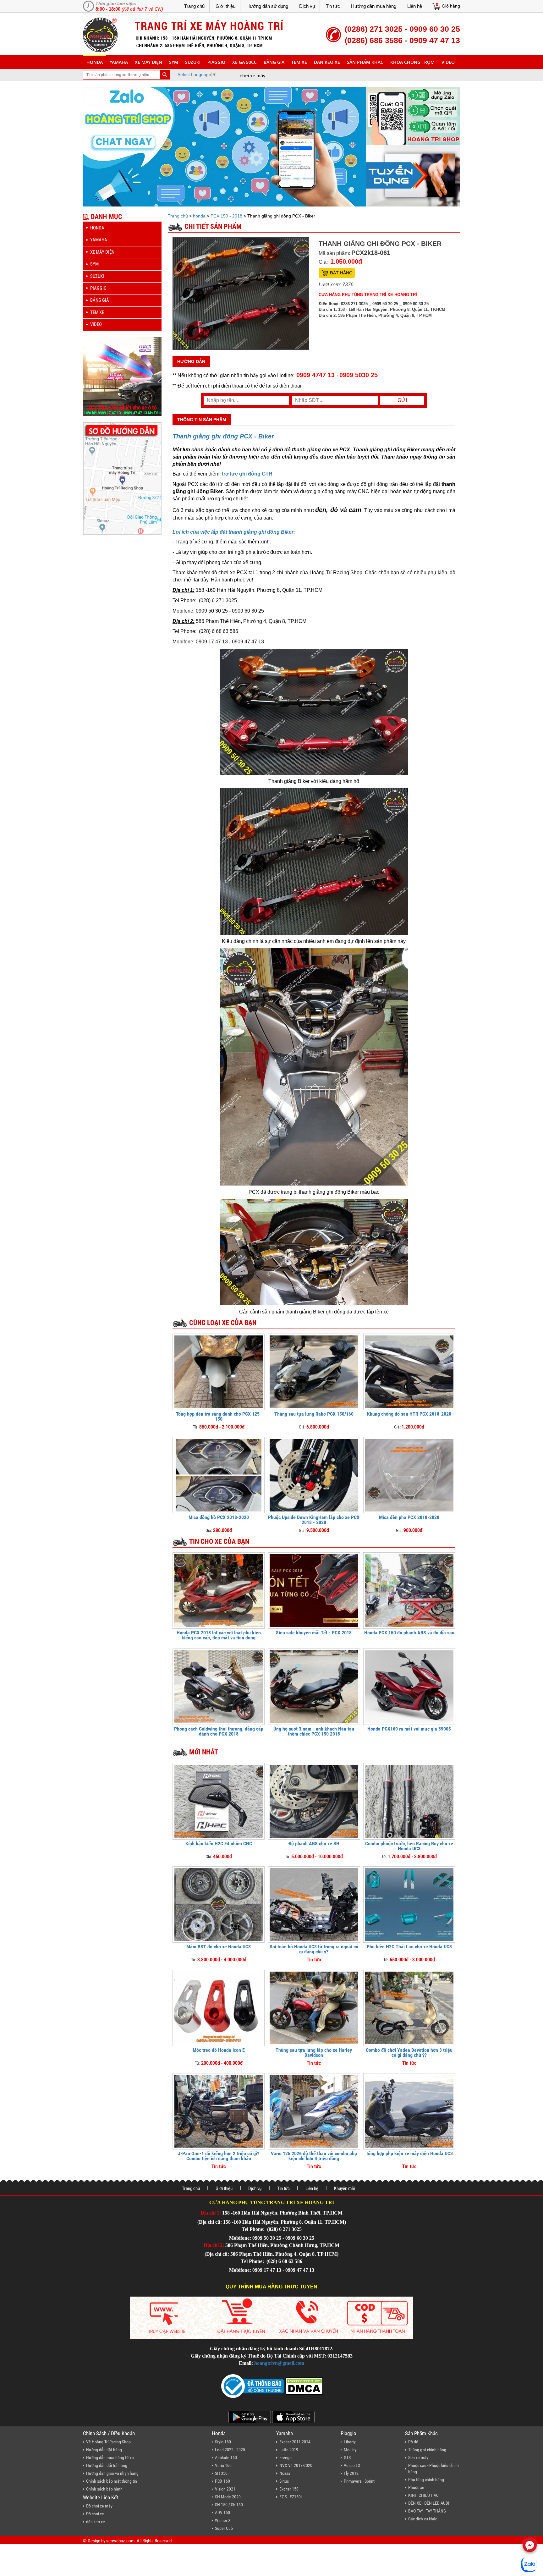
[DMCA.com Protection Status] (304, 2385)
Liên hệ (415, 6)
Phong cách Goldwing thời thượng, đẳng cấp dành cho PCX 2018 (219, 1731)
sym (174, 62)
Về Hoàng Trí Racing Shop (108, 2442)
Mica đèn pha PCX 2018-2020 (409, 1517)
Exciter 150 (289, 2489)
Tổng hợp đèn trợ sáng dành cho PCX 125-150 (219, 1416)
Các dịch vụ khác (423, 2519)
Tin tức (333, 6)
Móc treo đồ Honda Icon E (219, 2050)
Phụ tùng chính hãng (426, 2480)
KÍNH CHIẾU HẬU (423, 2495)
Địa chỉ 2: (214, 2245)
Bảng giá (274, 62)
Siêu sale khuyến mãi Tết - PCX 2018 (314, 1633)
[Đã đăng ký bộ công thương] (253, 2385)
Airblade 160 (226, 2458)
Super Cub (224, 2528)
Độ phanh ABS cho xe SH (314, 1844)
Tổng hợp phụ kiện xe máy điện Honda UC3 (409, 2153)
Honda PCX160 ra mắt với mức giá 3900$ (409, 1729)
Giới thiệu (225, 6)
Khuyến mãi (344, 2188)
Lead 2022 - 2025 (230, 2450)
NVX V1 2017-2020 (296, 2465)
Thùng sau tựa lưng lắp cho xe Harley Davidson (314, 2053)
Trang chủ (194, 6)
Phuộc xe (416, 2487)
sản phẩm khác (365, 62)
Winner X (223, 2520)
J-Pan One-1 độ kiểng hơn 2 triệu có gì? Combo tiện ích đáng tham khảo (219, 2156)
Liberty (350, 2442)
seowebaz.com (120, 2541)
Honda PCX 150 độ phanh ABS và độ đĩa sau (409, 1633)
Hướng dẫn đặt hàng (104, 2450)
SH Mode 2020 (228, 2497)
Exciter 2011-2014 (295, 2442)
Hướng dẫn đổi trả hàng (107, 2465)
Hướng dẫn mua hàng (374, 6)
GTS (347, 2458)
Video (448, 62)
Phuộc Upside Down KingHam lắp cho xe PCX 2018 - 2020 (314, 1520)
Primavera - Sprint (359, 2481)
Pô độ (413, 2442)
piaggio (216, 62)
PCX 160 (222, 2481)
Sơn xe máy (418, 2458)
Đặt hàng (341, 273)
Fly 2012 (351, 2473)
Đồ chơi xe (95, 2514)
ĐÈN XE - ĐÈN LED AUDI (429, 2503)
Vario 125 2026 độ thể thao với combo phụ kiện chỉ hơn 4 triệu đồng (314, 2156)
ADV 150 (222, 2513)
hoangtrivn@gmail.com (279, 2363)
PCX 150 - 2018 (226, 216)
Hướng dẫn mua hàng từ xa (110, 2458)
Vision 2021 (225, 2489)
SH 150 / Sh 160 (229, 2505)
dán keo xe (327, 62)
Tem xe (299, 62)
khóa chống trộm (412, 62)
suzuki (193, 62)
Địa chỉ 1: (211, 2213)
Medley (350, 2450)
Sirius (284, 2481)
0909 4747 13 (315, 375)
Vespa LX (352, 2465)
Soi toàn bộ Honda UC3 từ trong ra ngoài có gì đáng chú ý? (314, 1949)
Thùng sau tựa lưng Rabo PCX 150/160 (314, 1414)
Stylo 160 (223, 2442)
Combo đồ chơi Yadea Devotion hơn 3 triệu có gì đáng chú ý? (409, 2053)
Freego (285, 2458)
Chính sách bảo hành (104, 2489)
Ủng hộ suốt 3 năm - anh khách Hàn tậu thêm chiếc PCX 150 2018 (314, 1731)
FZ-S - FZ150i (291, 2497)
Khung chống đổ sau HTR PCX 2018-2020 (409, 1414)
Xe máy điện (148, 62)
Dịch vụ (307, 6)
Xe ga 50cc (244, 62)
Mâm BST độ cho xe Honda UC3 (219, 1947)
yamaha (119, 62)
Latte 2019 (289, 2450)
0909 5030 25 (359, 375)
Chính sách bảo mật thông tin (112, 2481)
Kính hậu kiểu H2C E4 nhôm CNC (219, 1844)
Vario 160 (223, 2465)
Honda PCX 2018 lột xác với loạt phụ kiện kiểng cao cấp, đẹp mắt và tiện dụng (219, 1635)
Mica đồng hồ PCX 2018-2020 (219, 1517)
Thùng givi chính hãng (427, 2450)
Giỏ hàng (451, 6)
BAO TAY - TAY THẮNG (427, 2511)
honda (95, 62)
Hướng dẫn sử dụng (267, 6)
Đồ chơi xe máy (99, 2506)
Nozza (285, 2473)
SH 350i (222, 2473)
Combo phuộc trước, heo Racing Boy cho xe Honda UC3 (409, 1846)
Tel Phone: (254, 2229)
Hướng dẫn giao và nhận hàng (112, 2473)
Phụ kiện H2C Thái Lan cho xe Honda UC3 (409, 1947)
